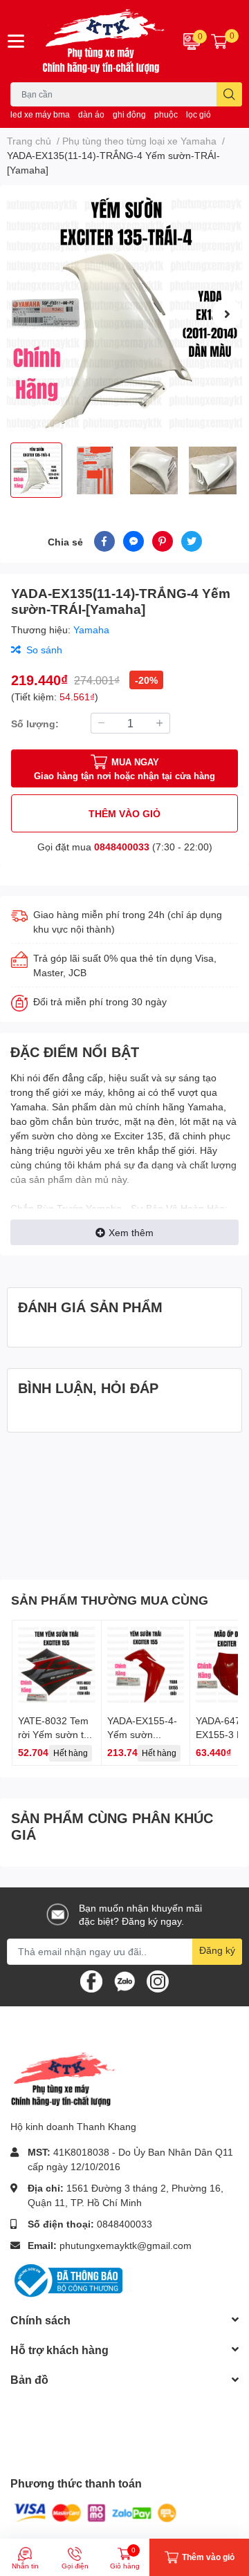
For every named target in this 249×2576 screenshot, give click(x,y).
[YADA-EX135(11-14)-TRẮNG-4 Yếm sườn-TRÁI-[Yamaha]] (124, 314)
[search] (229, 94)
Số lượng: (35, 724)
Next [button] (227, 314)
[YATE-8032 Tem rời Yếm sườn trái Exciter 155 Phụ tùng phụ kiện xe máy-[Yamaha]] (57, 1665)
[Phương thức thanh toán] (95, 2512)
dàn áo (91, 114)
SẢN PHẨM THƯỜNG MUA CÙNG (110, 1600)
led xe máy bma (40, 114)
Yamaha (91, 629)
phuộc (166, 114)
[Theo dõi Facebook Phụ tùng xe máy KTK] (91, 1980)
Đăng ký (217, 1950)
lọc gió (199, 114)
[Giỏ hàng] (219, 41)
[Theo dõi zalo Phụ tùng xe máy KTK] (124, 1980)
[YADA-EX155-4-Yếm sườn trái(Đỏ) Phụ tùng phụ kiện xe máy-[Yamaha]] (146, 1665)
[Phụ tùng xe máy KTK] (104, 41)
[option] (124, 314)
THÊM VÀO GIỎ (124, 813)
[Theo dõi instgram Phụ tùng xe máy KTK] (158, 1980)
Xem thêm (131, 1232)
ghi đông (129, 114)
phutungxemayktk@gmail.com (126, 2245)
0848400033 (122, 847)
